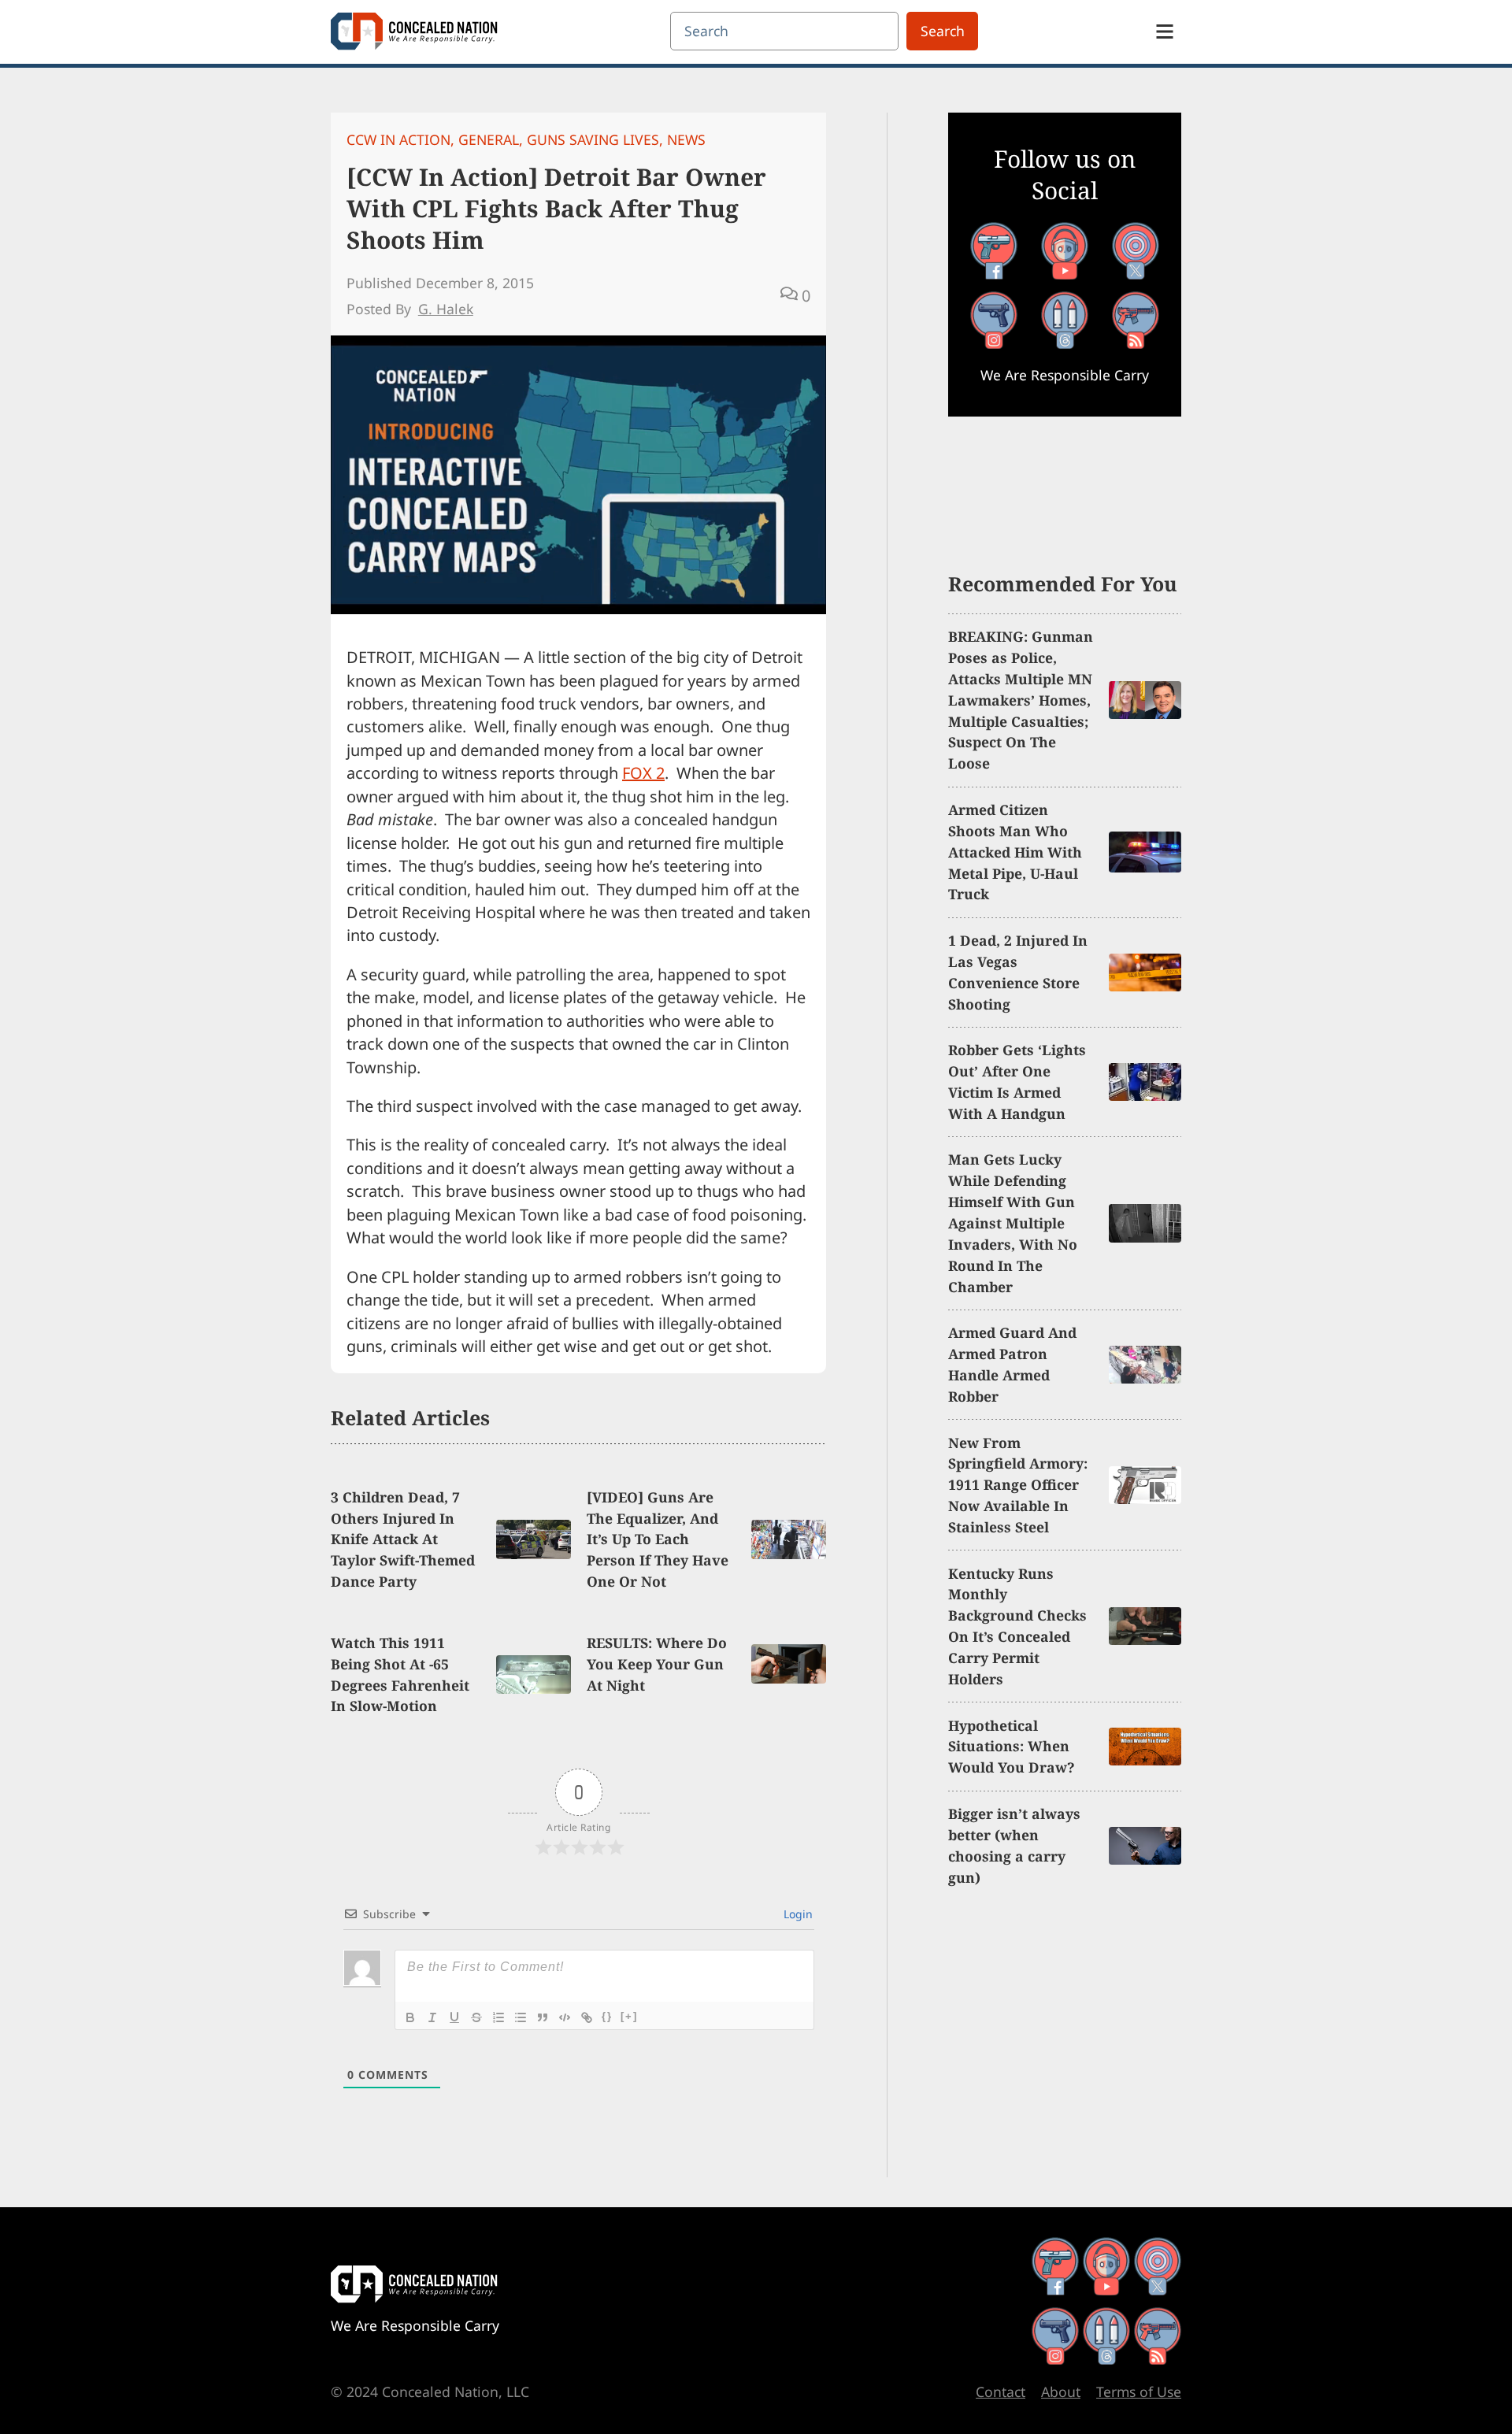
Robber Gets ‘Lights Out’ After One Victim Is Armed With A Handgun (1017, 1082)
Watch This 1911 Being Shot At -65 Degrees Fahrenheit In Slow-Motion (400, 1675)
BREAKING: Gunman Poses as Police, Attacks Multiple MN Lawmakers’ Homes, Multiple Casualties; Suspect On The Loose (1021, 700)
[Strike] (476, 2017)
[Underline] (454, 2017)
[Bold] (410, 2017)
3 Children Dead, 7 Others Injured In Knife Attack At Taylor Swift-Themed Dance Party (403, 1539)
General (489, 139)
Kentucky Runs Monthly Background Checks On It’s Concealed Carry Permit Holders (1017, 1626)
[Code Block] (565, 2017)
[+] (629, 2016)
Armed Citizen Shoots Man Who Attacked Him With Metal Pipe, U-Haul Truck (1015, 852)
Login (797, 1914)
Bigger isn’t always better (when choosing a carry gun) (1014, 1845)
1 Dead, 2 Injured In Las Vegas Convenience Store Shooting (1018, 972)
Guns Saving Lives (593, 139)
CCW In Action (398, 139)
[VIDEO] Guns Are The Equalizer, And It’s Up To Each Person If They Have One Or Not (658, 1539)
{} (607, 2016)
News (686, 139)
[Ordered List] (498, 2017)
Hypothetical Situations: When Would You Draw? (1012, 1747)
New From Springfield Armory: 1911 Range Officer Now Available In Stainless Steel (1018, 1485)
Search (943, 31)
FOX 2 (643, 773)
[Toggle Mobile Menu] (1165, 31)
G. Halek (446, 309)
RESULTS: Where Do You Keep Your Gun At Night (657, 1664)
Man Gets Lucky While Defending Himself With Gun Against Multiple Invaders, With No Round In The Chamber (1013, 1223)
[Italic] (432, 2017)
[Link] (587, 2017)
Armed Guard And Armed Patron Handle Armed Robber (1012, 1364)
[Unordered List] (521, 2017)
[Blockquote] (543, 2017)
